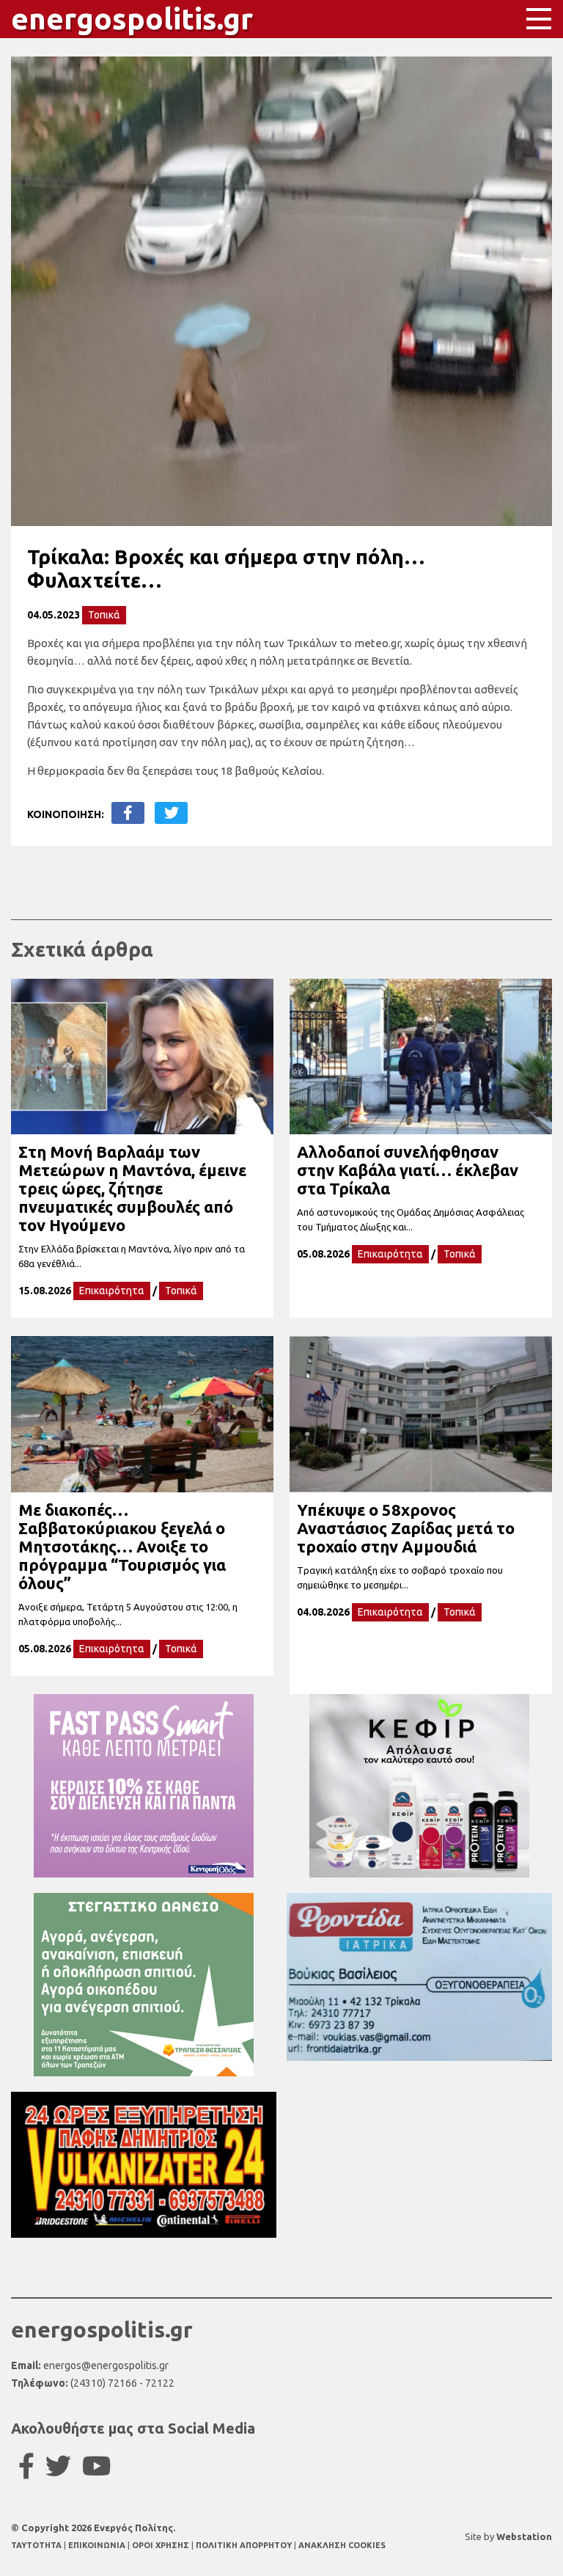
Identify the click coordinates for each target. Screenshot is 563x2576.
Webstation (524, 2536)
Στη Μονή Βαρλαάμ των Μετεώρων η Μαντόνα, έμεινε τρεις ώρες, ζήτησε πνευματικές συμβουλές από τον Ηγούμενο (132, 1188)
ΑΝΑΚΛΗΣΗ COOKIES (342, 2545)
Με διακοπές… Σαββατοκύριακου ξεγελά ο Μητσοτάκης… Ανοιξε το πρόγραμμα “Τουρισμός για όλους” (122, 1546)
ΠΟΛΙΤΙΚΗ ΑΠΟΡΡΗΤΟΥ (244, 2545)
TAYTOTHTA (37, 2545)
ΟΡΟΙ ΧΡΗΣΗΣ (162, 2545)
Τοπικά (104, 615)
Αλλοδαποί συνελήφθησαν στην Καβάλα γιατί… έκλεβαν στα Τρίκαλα (408, 1170)
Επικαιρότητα (112, 1291)
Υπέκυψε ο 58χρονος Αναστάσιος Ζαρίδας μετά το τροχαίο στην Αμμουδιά (406, 1528)
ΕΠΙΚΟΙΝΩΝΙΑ (98, 2545)
